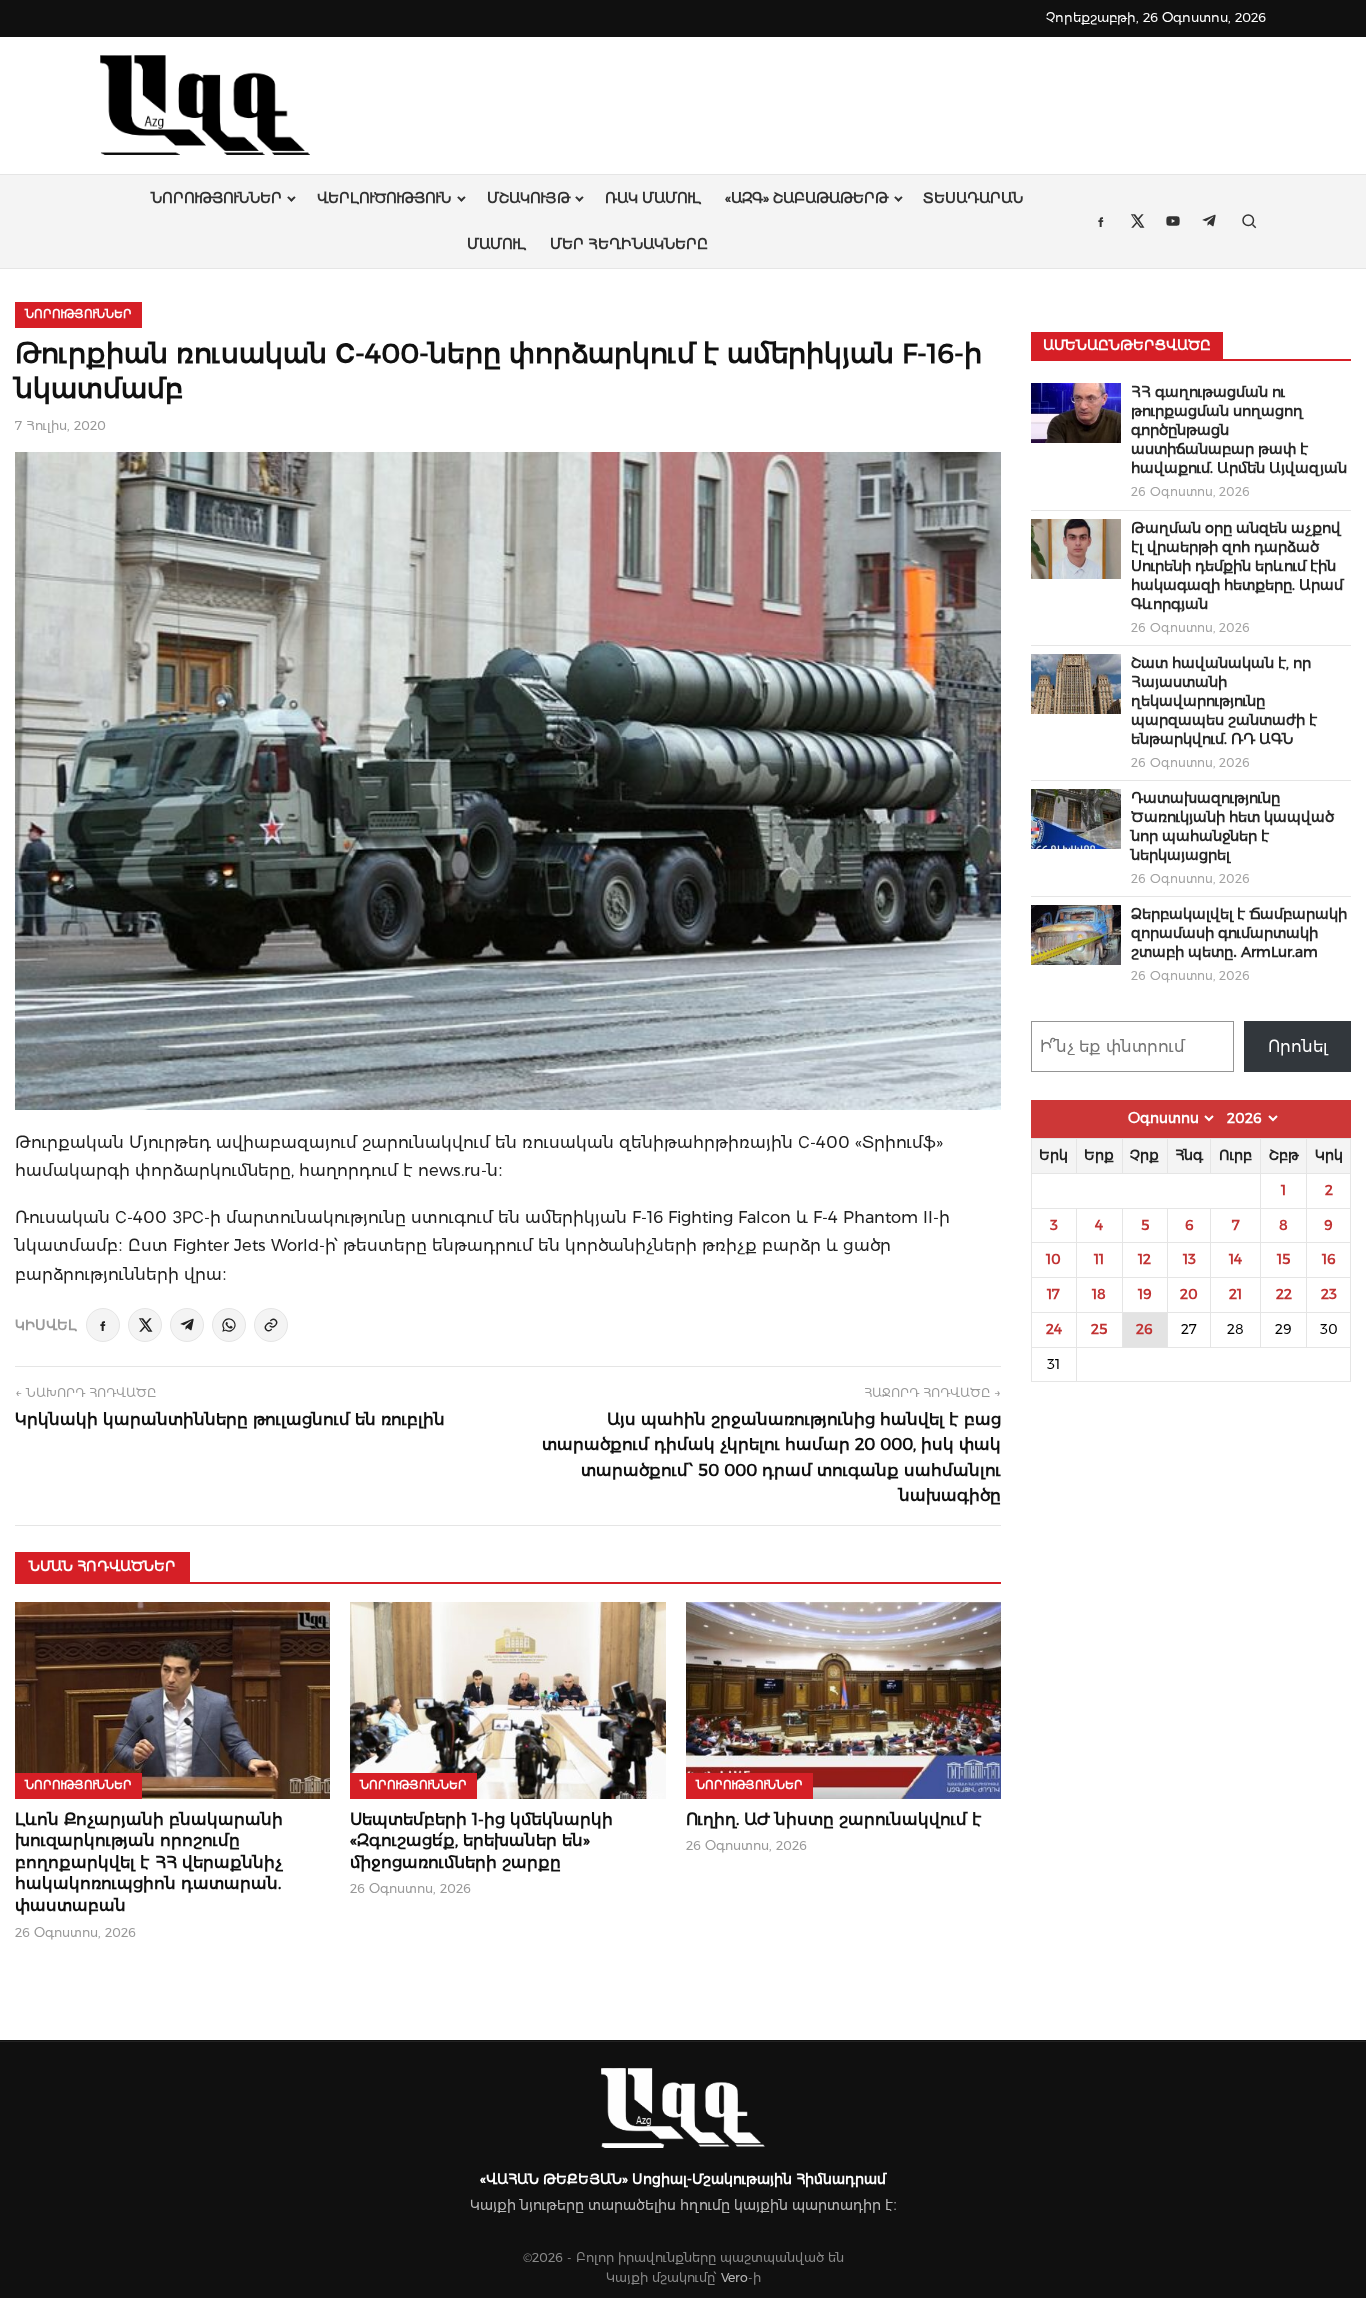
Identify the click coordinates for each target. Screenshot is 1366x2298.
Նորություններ (216, 198)
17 (1053, 1294)
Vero (734, 2277)
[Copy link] (271, 1325)
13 (1189, 1259)
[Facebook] (103, 1325)
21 (1235, 1294)
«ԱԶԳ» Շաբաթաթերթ (806, 198)
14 (1235, 1259)
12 (1144, 1259)
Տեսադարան (973, 198)
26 (1144, 1329)
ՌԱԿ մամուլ (653, 198)
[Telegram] (187, 1325)
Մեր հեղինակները (629, 244)
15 (1283, 1259)
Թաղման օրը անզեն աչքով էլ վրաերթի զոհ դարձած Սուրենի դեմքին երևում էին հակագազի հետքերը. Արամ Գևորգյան (1237, 566)
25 (1099, 1329)
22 (1284, 1294)
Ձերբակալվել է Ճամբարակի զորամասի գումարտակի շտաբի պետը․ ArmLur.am (1239, 933)
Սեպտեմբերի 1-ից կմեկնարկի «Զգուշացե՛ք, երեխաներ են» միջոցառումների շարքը (481, 1841)
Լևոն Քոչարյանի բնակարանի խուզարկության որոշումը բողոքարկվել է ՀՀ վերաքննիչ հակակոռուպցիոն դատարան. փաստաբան (149, 1862)
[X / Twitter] (145, 1325)
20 (1189, 1294)
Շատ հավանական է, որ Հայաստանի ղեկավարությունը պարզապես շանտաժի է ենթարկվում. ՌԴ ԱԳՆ (1224, 701)
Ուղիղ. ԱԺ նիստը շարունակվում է (834, 1819)
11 (1099, 1259)
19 (1145, 1294)
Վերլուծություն (384, 198)
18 (1099, 1294)
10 (1053, 1259)
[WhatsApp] (229, 1325)
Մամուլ (496, 244)
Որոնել (1298, 1046)
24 (1054, 1329)
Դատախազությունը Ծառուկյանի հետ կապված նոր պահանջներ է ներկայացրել (1232, 826)
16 (1329, 1259)
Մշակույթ (528, 198)
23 (1329, 1294)
